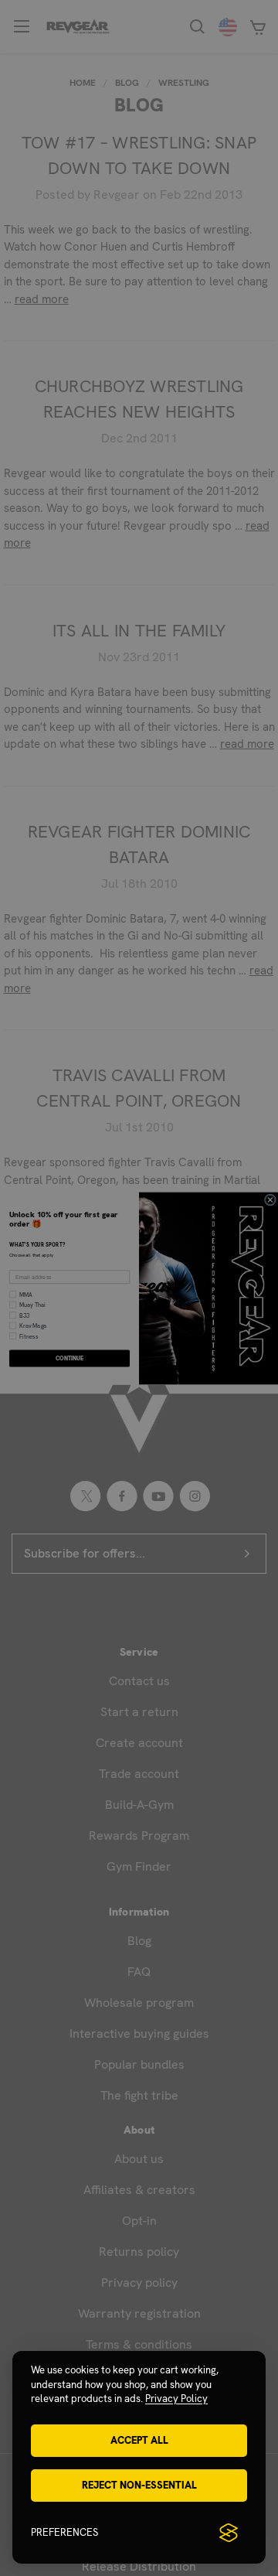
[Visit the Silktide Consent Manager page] (229, 2533)
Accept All (139, 2440)
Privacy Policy (176, 2399)
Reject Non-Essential (139, 2485)
